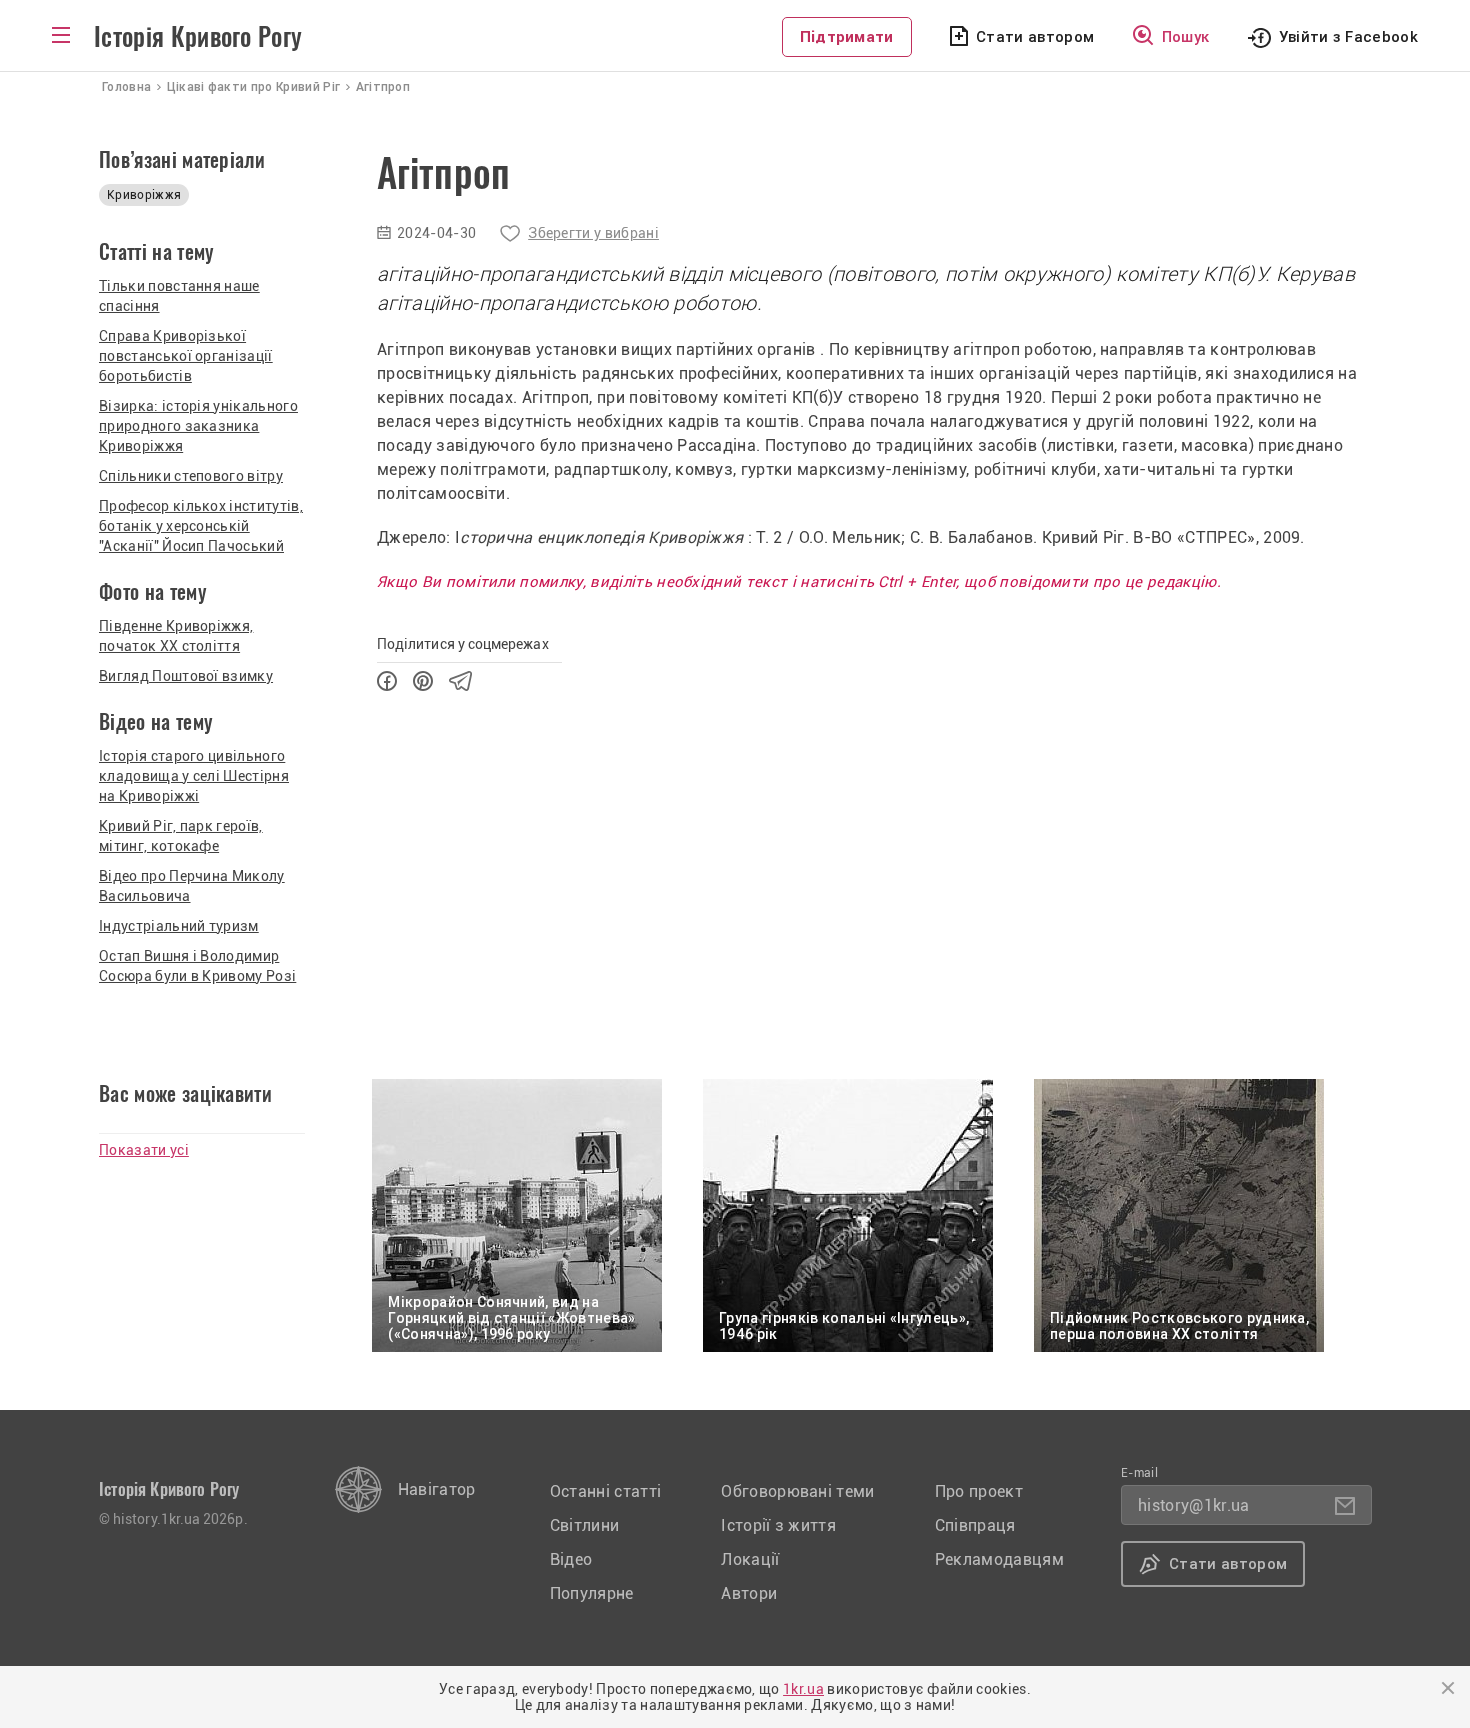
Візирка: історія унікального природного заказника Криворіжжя (198, 426)
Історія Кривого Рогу (198, 37)
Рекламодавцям (999, 1559)
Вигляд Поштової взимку (186, 676)
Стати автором (1035, 37)
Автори (749, 1593)
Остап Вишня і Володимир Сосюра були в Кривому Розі (197, 966)
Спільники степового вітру (191, 476)
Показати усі (144, 1150)
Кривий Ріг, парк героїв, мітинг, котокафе (181, 836)
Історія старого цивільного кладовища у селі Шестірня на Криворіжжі (194, 776)
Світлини (585, 1525)
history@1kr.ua (1193, 1505)
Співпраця (975, 1525)
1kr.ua (803, 1689)
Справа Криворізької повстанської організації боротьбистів (186, 356)
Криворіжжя (144, 195)
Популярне (592, 1593)
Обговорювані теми (797, 1491)
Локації (750, 1559)
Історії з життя (778, 1525)
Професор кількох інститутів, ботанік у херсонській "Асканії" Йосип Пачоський (201, 526)
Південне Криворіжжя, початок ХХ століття (176, 636)
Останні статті (605, 1491)
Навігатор (437, 1489)
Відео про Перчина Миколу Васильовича (192, 886)
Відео (571, 1559)
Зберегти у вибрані (593, 233)
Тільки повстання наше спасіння (179, 296)
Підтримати (847, 37)
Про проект (979, 1491)
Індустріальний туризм (179, 926)
